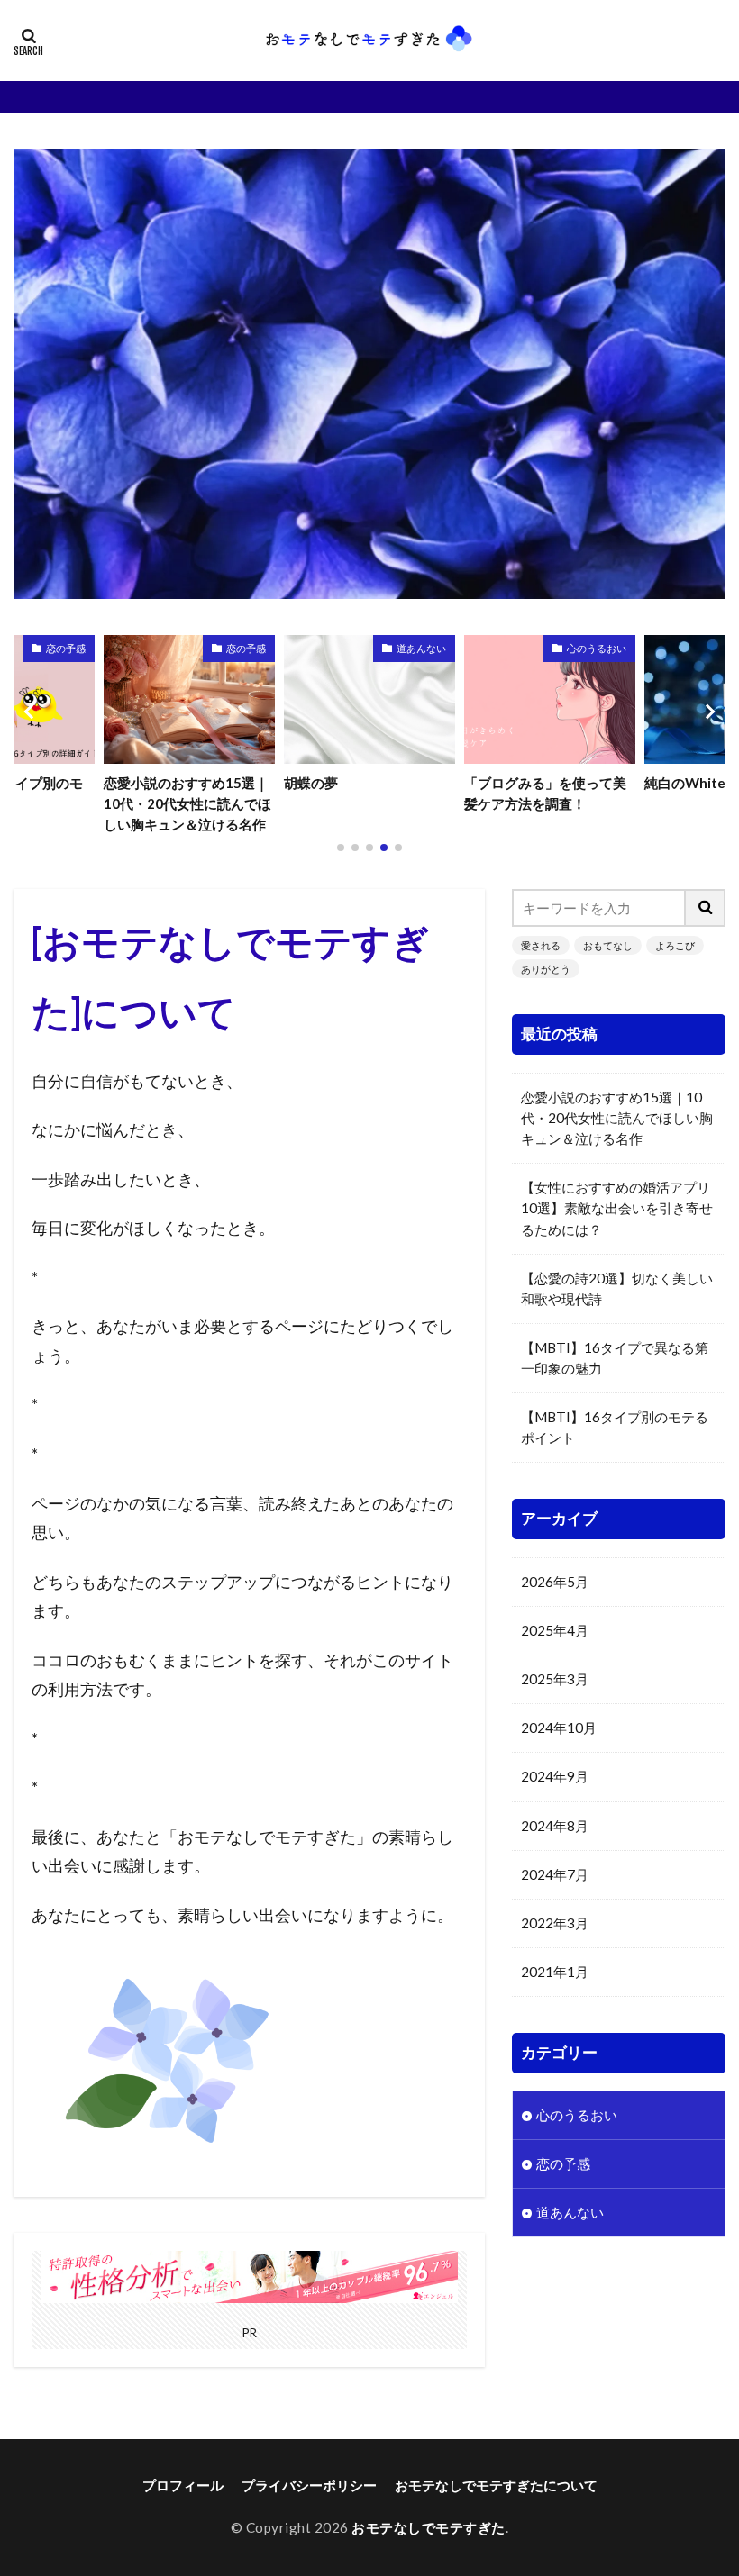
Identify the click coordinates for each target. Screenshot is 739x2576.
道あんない (241, 648)
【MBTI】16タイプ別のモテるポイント (615, 1427)
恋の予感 (66, 648)
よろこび (675, 945)
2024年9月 (555, 1776)
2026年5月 (555, 1582)
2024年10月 (559, 1728)
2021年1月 (555, 1972)
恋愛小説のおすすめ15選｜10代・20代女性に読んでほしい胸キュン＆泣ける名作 (617, 1118)
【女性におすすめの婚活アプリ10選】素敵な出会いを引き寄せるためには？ (617, 1208)
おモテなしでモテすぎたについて (496, 2485)
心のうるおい (416, 648)
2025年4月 (555, 1630)
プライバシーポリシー (309, 2485)
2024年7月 (555, 1874)
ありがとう (546, 969)
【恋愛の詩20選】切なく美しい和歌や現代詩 (617, 1288)
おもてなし (608, 945)
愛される (541, 945)
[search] (706, 908)
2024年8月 (555, 1826)
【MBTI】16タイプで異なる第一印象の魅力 (615, 1358)
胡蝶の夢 (131, 783)
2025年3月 (555, 1679)
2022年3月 (555, 1923)
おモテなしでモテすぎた (429, 2527)
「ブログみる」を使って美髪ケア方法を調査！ (365, 793)
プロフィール (183, 2485)
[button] (32, 712)
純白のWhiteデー (518, 783)
